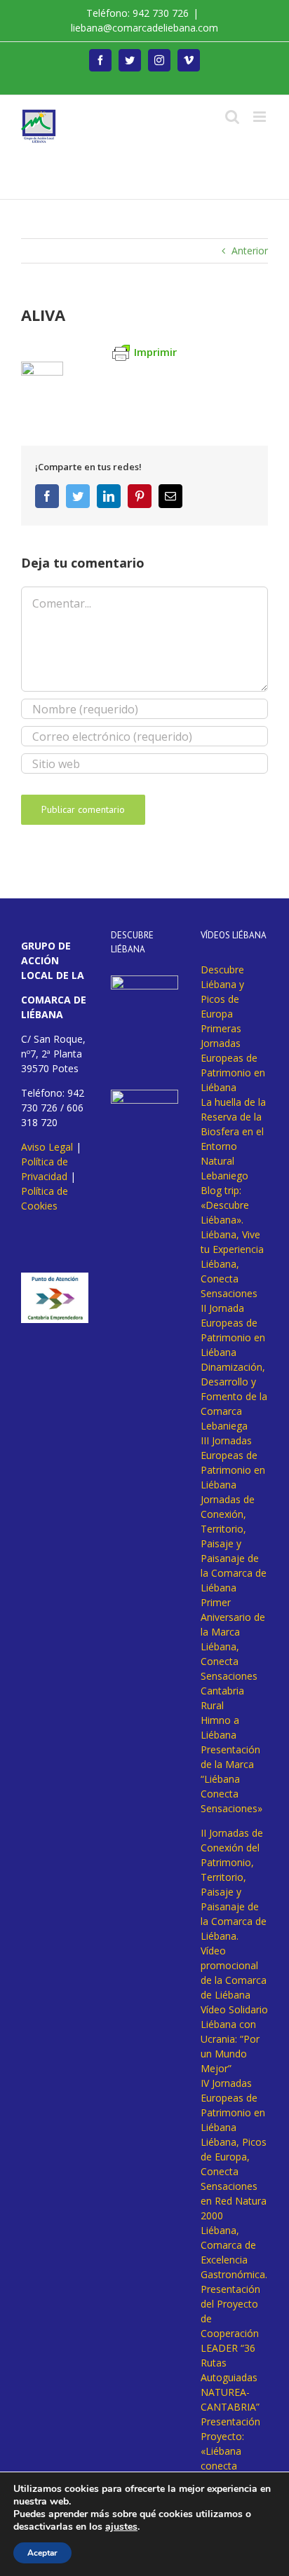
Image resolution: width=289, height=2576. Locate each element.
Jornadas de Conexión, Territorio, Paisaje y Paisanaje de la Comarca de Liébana (234, 1543)
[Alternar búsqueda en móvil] (232, 117)
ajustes (121, 2527)
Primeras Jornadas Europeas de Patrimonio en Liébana (233, 1058)
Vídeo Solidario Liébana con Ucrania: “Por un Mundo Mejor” (234, 2039)
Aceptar (42, 2553)
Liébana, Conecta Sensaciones (229, 1279)
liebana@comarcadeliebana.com (144, 28)
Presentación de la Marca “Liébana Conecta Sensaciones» (231, 1779)
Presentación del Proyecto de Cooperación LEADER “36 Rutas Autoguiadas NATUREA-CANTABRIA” (230, 2348)
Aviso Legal (47, 1147)
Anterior (250, 251)
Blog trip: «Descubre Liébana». (225, 1205)
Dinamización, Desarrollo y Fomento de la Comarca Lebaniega (234, 1396)
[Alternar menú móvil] (261, 117)
